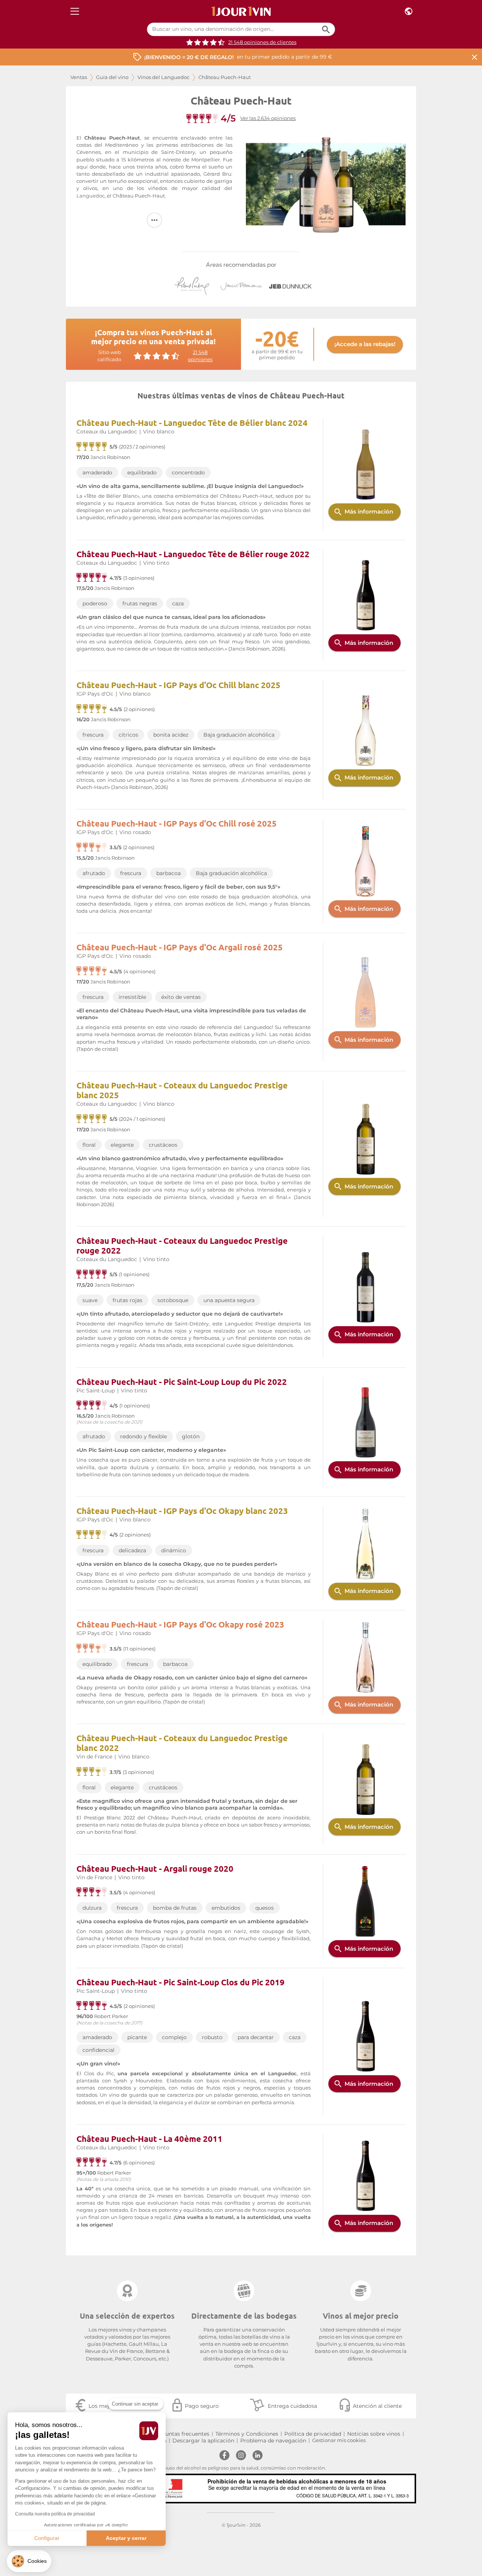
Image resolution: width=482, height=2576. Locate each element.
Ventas (79, 77)
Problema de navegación (273, 2441)
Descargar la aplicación (203, 2441)
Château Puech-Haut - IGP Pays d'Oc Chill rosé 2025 (177, 823)
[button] (29, 2561)
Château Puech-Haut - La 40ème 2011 (149, 2139)
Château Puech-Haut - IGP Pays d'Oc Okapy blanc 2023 (182, 1511)
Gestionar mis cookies (339, 2440)
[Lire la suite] (154, 220)
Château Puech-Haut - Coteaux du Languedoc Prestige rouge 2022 (182, 1245)
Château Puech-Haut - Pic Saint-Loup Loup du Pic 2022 (182, 1382)
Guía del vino (112, 77)
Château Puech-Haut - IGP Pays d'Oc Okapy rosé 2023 (180, 1624)
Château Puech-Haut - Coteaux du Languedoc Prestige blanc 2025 (182, 1090)
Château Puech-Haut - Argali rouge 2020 (155, 1869)
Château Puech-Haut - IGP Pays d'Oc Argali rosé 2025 (180, 947)
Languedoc (91, 196)
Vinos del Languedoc (163, 77)
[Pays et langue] (409, 11)
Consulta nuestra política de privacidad (55, 2514)
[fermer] (474, 57)
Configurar (47, 2538)
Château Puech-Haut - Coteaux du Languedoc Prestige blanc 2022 (182, 1743)
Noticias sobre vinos (374, 2434)
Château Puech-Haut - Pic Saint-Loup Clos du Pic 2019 (181, 1982)
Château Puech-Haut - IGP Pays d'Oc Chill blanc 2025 (178, 685)
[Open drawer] (75, 11)
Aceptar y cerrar (126, 2538)
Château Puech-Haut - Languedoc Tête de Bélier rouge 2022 (193, 554)
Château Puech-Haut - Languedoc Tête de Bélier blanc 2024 (192, 423)
